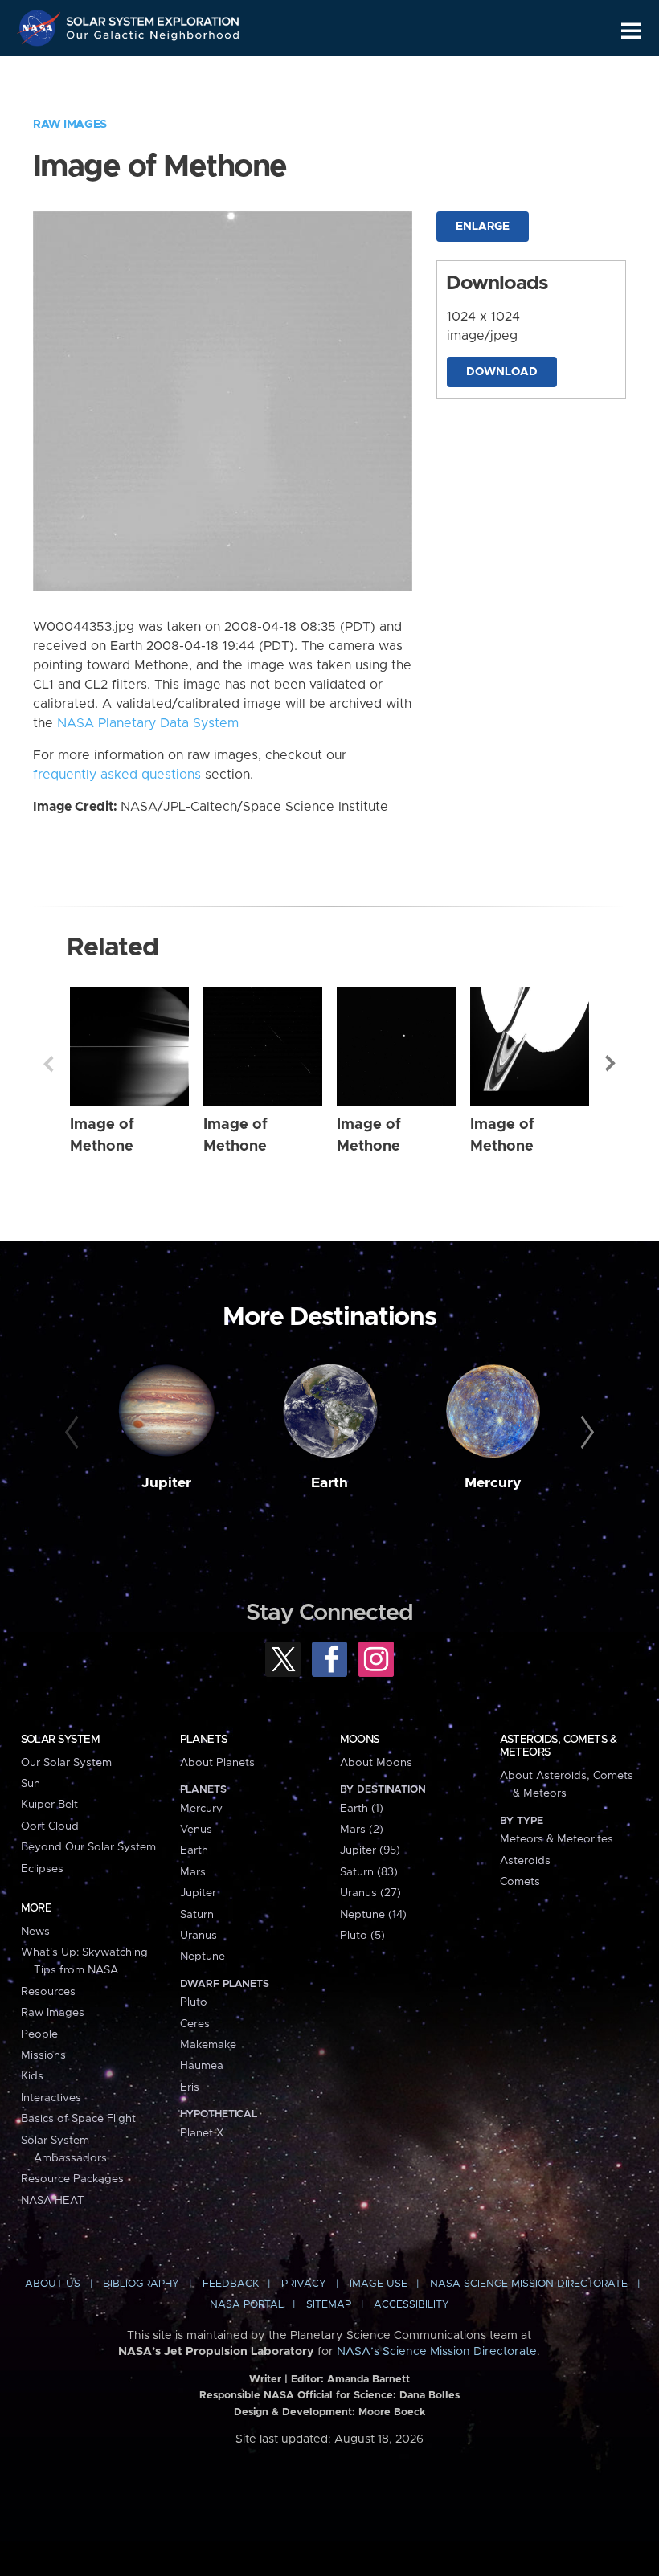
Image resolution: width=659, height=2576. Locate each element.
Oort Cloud (50, 1826)
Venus (196, 1830)
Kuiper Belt (49, 1805)
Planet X (202, 2133)
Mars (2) (362, 1830)
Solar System (60, 1740)
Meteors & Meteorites (557, 1839)
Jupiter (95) (370, 1850)
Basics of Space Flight (78, 2119)
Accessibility (411, 2305)
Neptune (203, 1957)
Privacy (304, 2284)
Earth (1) (362, 1809)
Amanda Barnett (368, 2380)
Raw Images (70, 125)
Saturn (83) (369, 1872)
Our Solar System (66, 1763)
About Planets (217, 1763)
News (35, 1932)
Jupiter (166, 1483)
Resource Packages (72, 2179)
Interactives (51, 2098)
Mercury (493, 1483)
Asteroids (525, 1861)
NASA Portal (247, 2305)
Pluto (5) (362, 1936)
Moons (360, 1740)
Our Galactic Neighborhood (153, 38)
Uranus (199, 1936)
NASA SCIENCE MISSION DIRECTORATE (529, 2284)
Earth (329, 1483)
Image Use (379, 2284)
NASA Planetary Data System (148, 723)
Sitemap (329, 2305)
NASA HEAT (53, 2201)
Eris (190, 2087)
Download (502, 372)
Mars (193, 1872)
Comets (520, 1882)
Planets (204, 1740)
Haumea (202, 2066)
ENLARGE (483, 227)
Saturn (197, 1915)
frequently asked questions (117, 775)
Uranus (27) (370, 1893)
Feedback (231, 2284)
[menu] (631, 31)
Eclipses (42, 1869)
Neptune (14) (373, 1915)
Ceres (195, 2024)
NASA (41, 28)
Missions (43, 2055)
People (39, 2034)
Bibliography (141, 2284)
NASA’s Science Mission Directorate (437, 2352)
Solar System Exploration (153, 18)
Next (611, 1064)
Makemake (208, 2045)
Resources (48, 1992)
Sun (31, 1784)
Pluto (194, 2002)
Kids (32, 2076)
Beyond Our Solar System (88, 1847)
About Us (53, 2284)
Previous (48, 1064)
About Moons (376, 1763)
